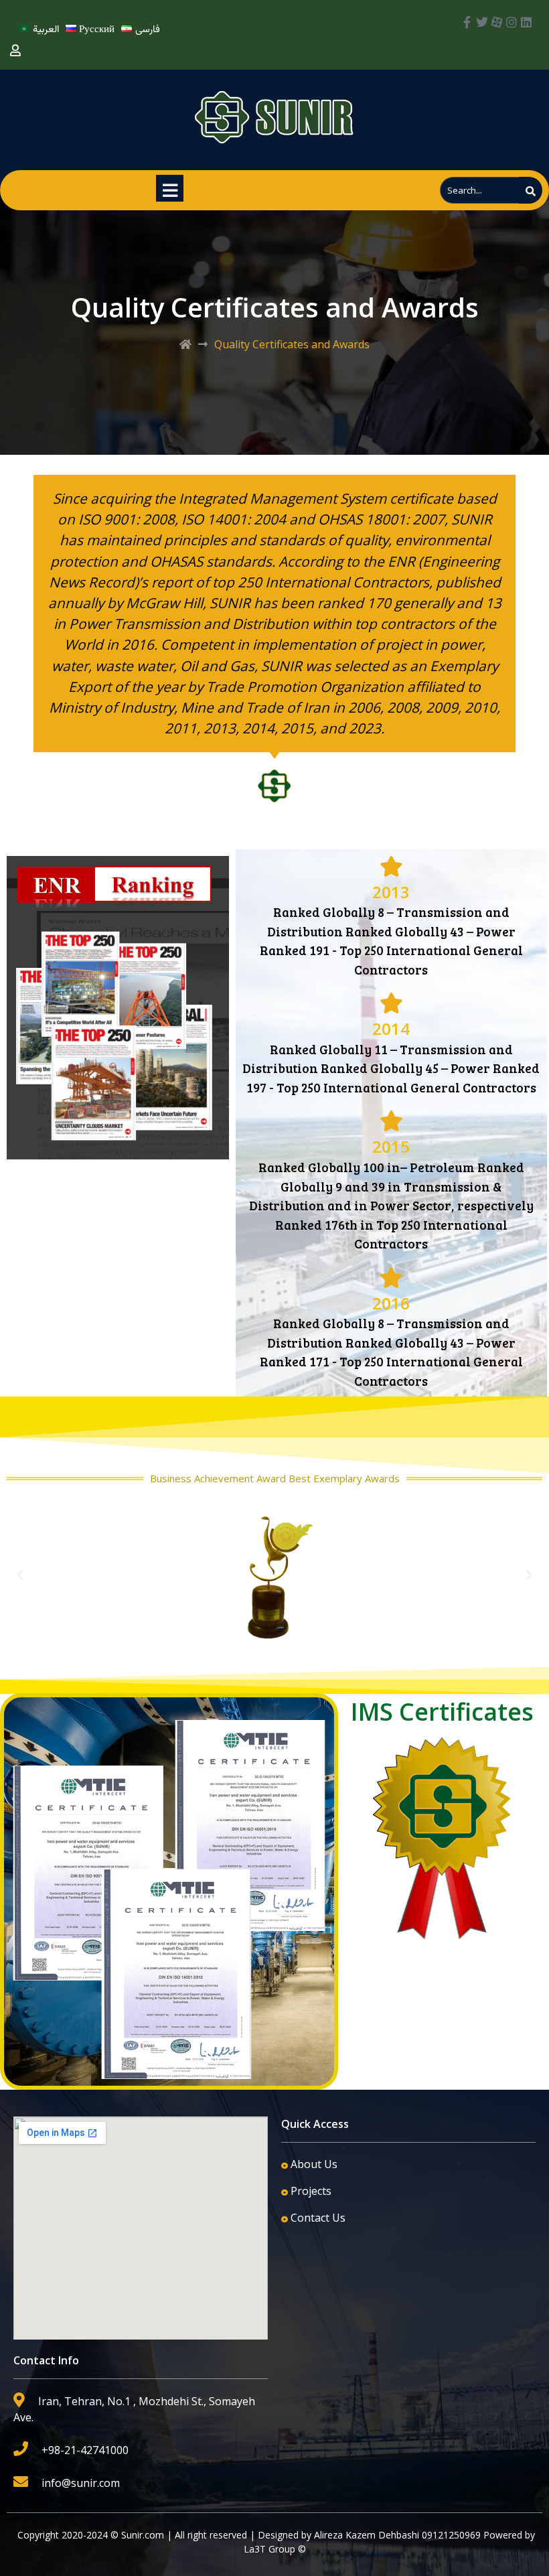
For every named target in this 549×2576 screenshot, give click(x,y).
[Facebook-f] (467, 22)
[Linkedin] (526, 22)
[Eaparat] (497, 22)
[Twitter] (482, 22)
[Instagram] (512, 22)
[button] (20, 1575)
